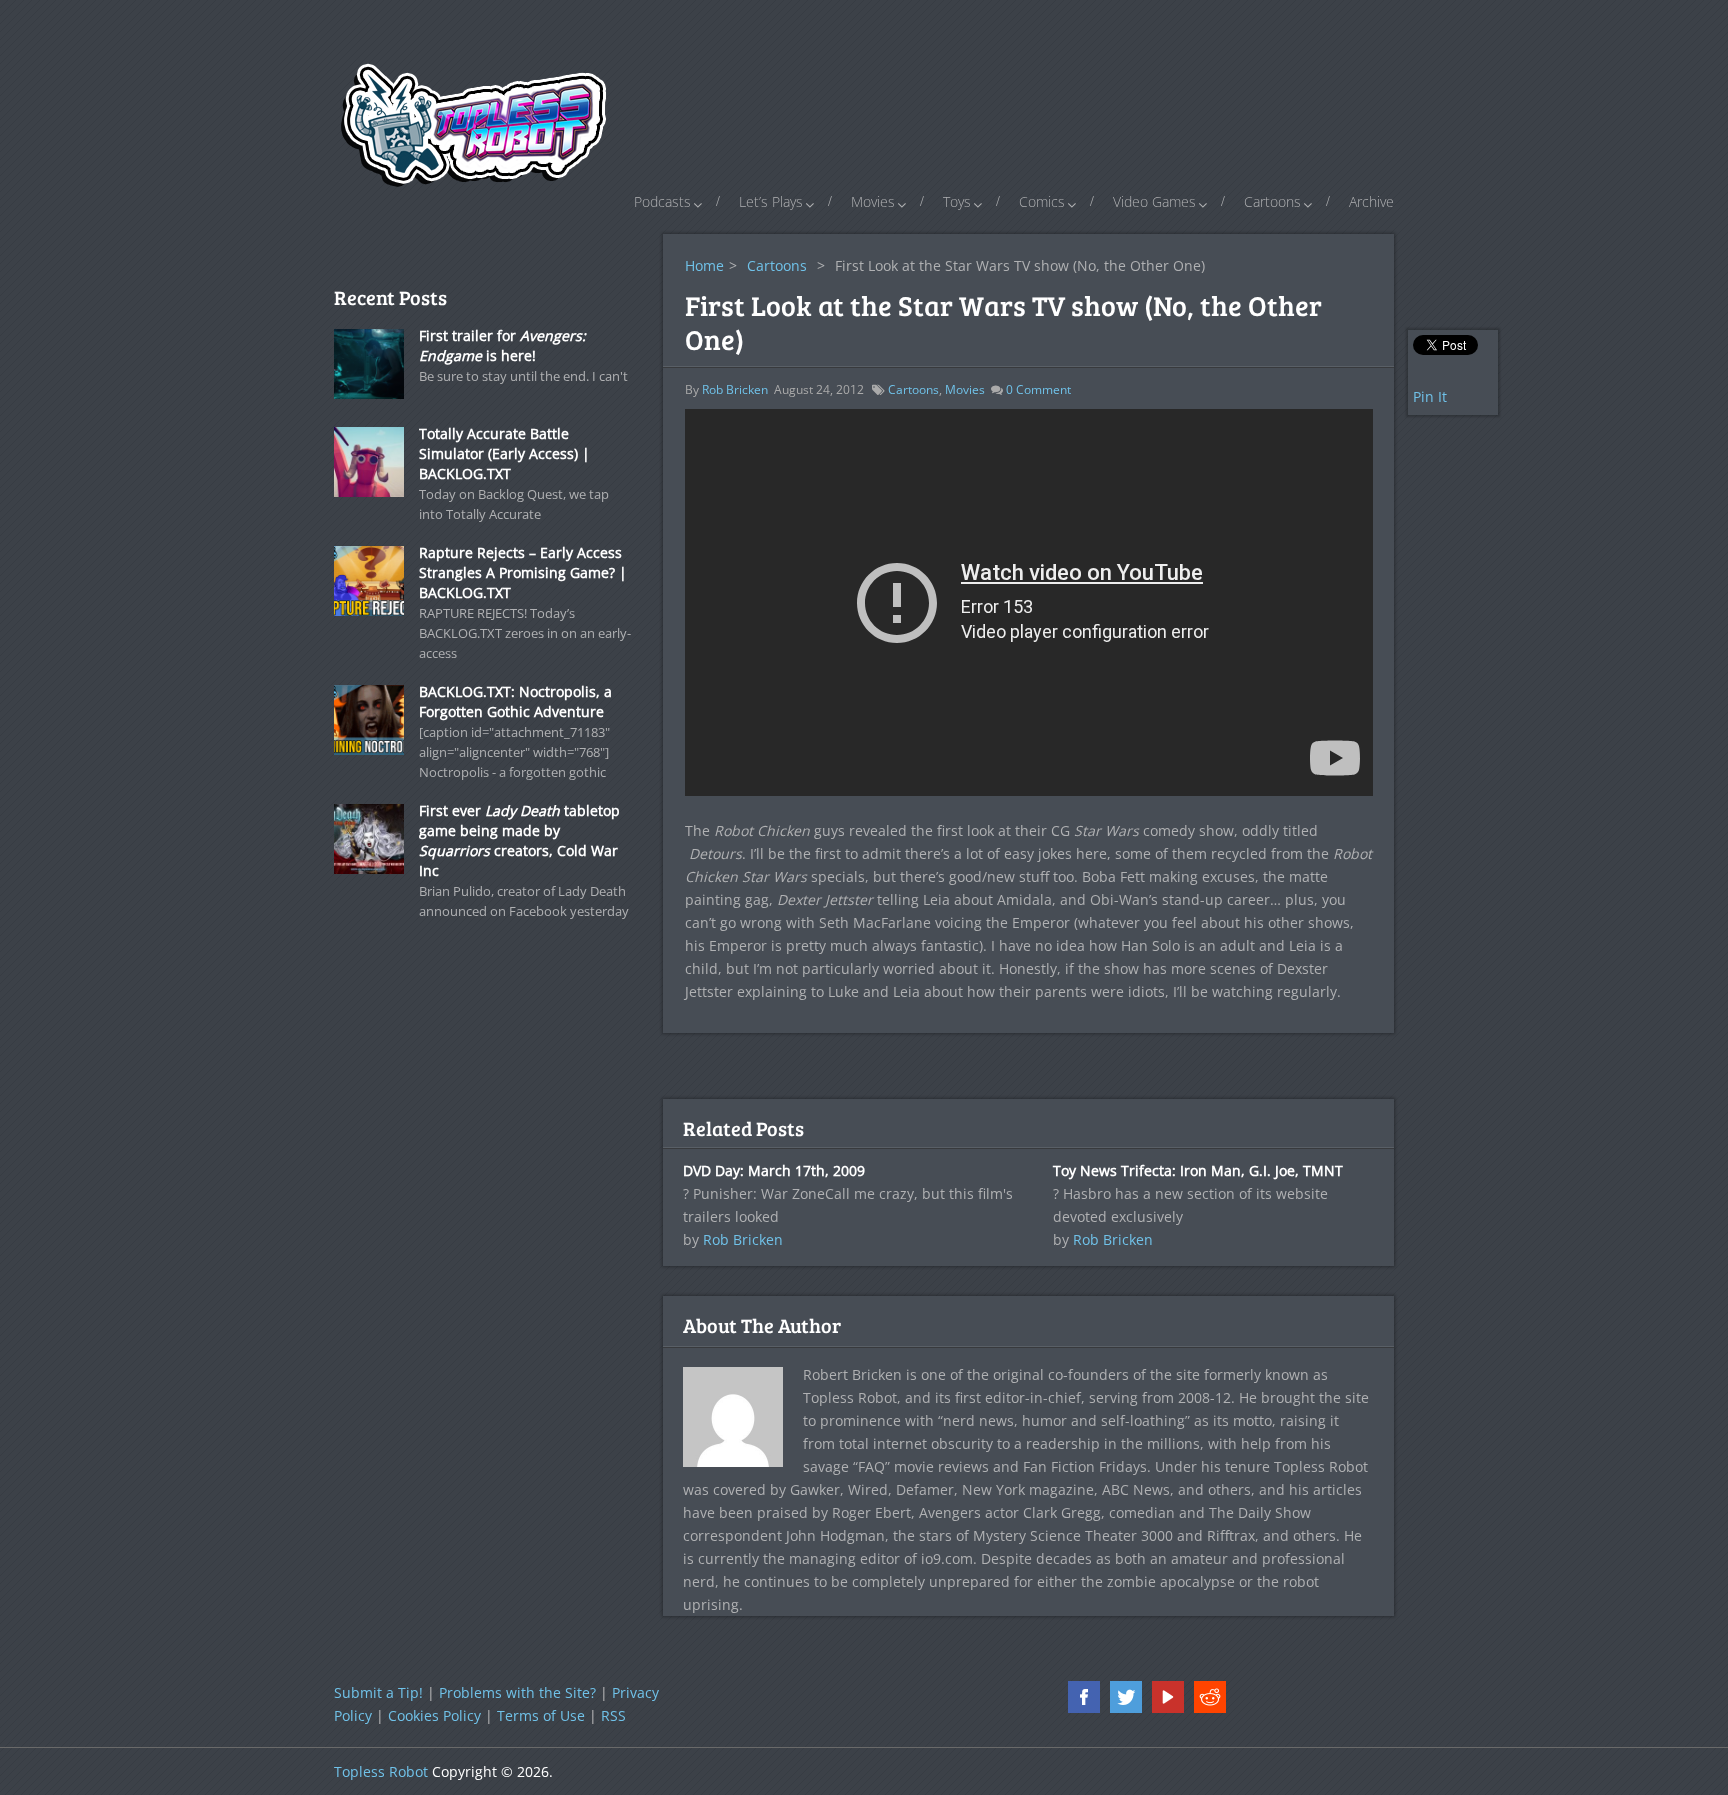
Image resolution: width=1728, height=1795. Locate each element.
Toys (957, 201)
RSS (613, 1715)
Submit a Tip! (378, 1692)
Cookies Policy (434, 1715)
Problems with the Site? (517, 1692)
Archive (1371, 201)
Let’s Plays (771, 201)
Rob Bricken (735, 389)
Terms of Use (541, 1715)
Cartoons (1272, 201)
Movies (873, 201)
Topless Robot (381, 1771)
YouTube (1168, 1697)
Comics (1042, 201)
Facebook (1084, 1697)
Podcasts (662, 201)
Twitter (1126, 1697)
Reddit (1210, 1697)
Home (704, 265)
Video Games (1154, 201)
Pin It (1430, 396)
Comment (1038, 389)
